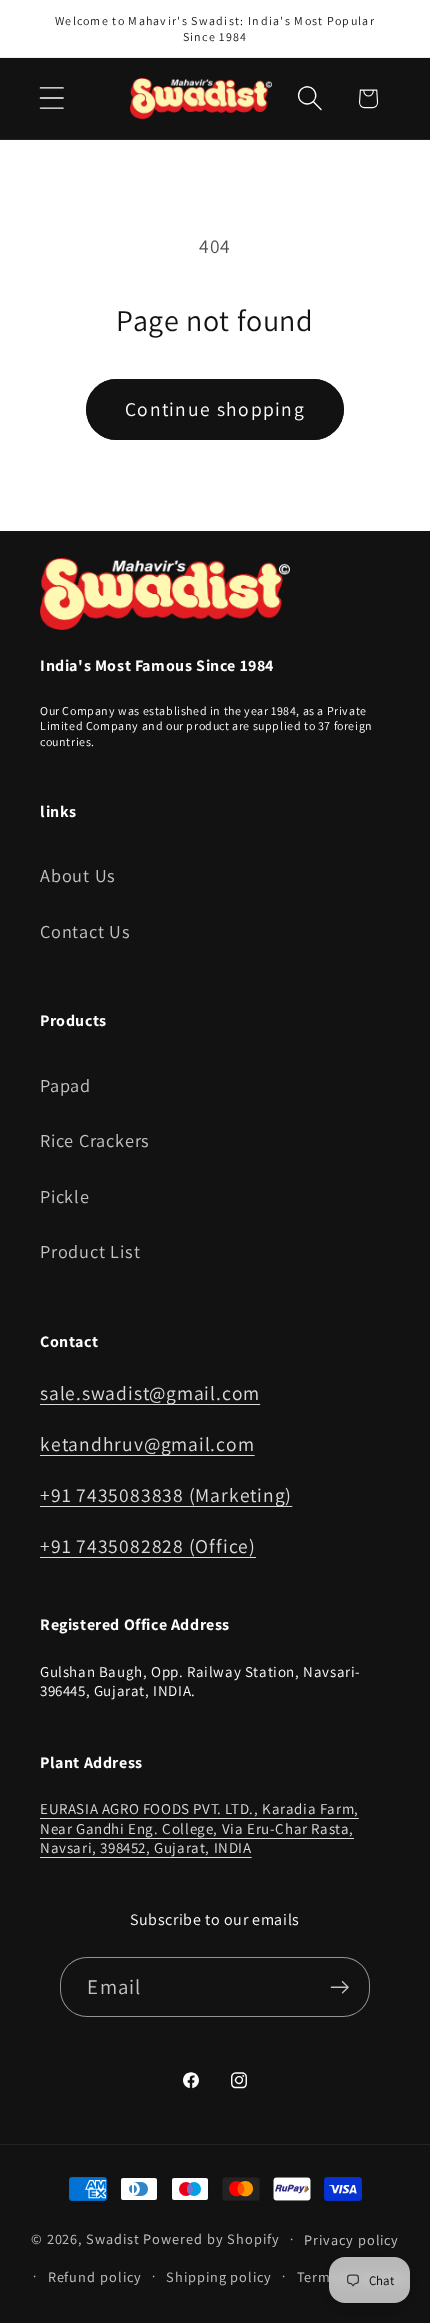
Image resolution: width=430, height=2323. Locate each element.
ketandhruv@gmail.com (147, 1444)
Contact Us (85, 931)
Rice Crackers (95, 1140)
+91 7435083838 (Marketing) (166, 1495)
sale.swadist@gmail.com (150, 1393)
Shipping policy (219, 2276)
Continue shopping (215, 409)
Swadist (112, 2238)
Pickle (65, 1196)
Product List (90, 1251)
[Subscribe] (340, 1987)
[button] (51, 98)
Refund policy (95, 2276)
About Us (78, 875)
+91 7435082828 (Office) (148, 1546)
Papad (65, 1085)
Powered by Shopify (211, 2238)
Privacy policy (351, 2239)
